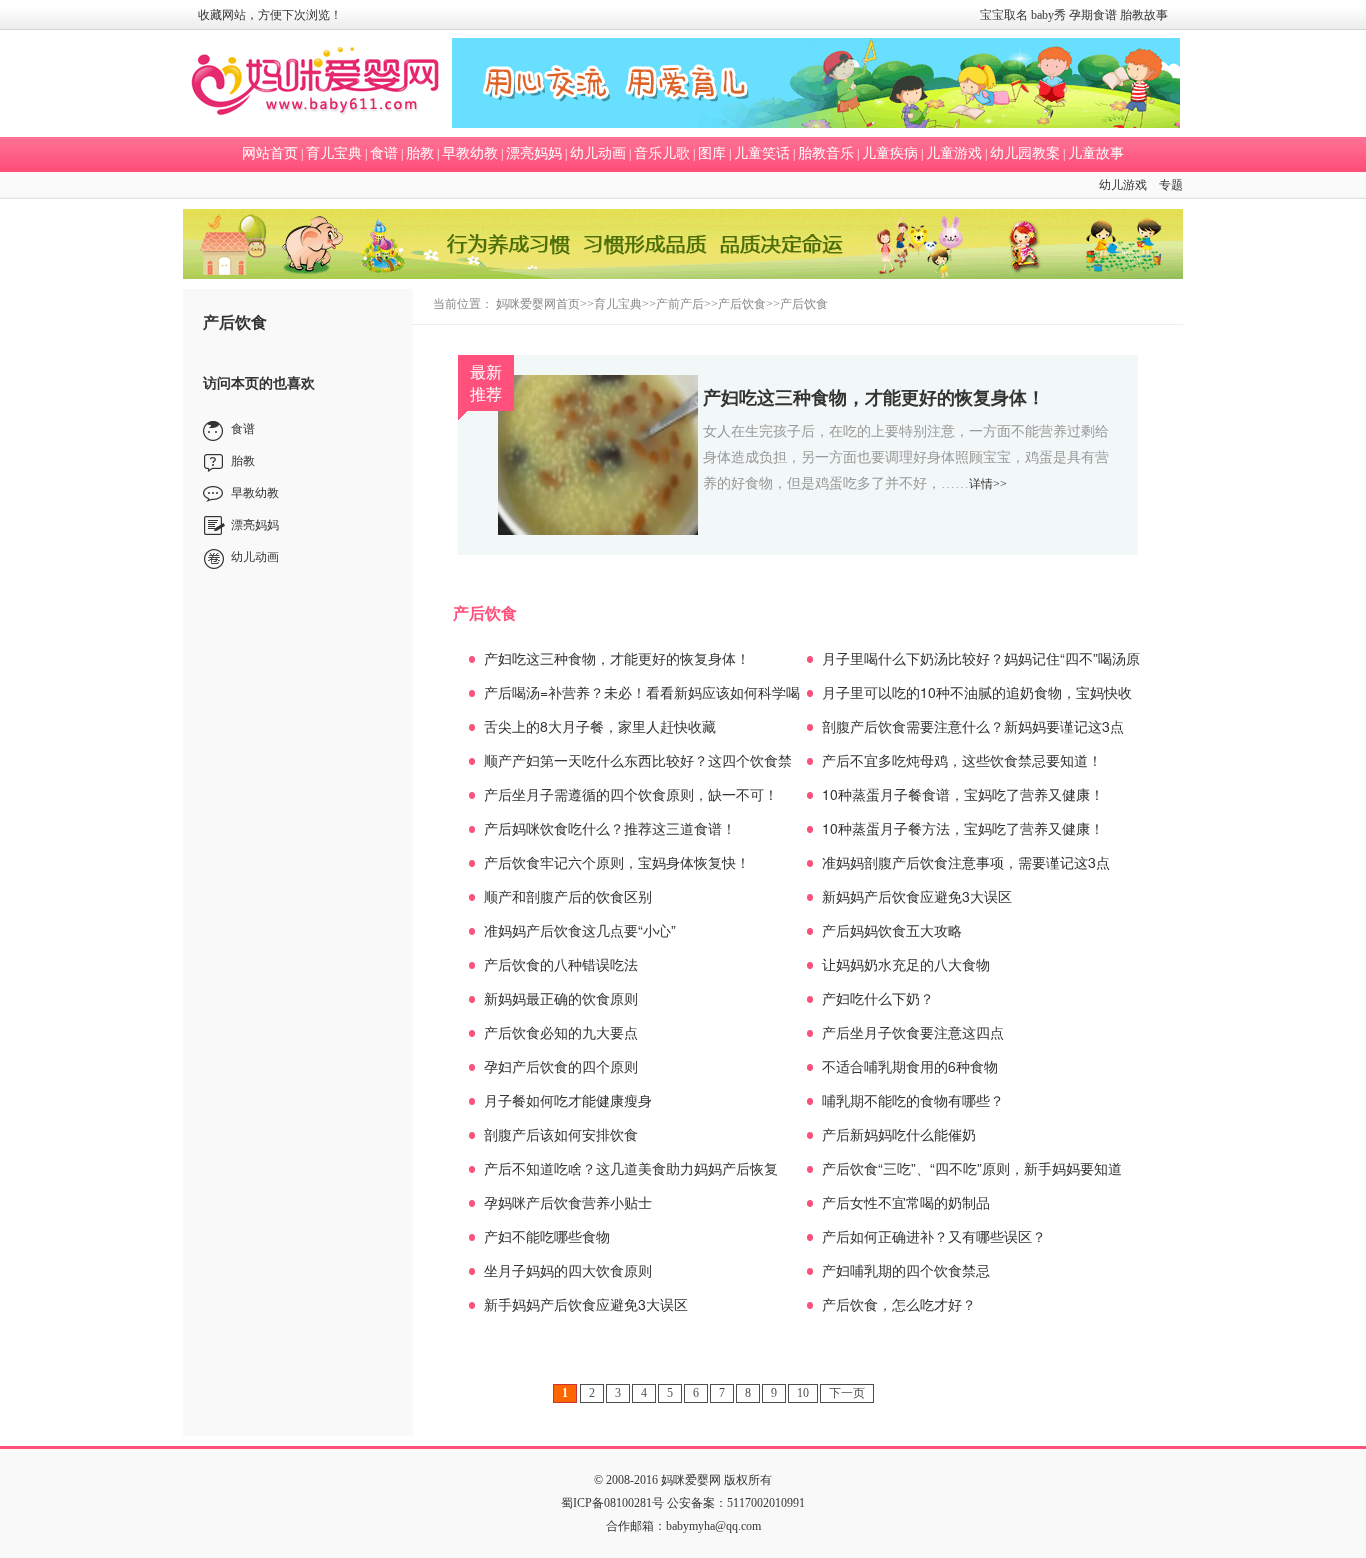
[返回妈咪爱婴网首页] (315, 83)
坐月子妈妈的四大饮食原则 (568, 1270)
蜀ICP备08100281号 (612, 1503)
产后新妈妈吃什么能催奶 (899, 1134)
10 (803, 1393)
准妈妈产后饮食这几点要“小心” (580, 930)
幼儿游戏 (1123, 185)
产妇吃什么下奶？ (878, 998)
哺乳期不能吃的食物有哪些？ (913, 1100)
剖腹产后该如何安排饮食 (561, 1134)
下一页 (847, 1393)
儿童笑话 (762, 153)
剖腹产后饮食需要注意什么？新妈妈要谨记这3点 (973, 726)
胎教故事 (1144, 15)
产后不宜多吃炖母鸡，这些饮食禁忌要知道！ (962, 760)
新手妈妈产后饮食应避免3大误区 (586, 1304)
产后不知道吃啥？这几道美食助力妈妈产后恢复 (631, 1168)
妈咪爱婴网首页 (538, 304)
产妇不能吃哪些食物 (547, 1236)
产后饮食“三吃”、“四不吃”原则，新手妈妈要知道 (972, 1168)
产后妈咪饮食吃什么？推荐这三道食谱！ (610, 828)
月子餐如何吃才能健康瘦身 (568, 1100)
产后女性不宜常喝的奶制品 (906, 1202)
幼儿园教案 (1025, 153)
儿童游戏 (954, 153)
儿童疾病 (890, 153)
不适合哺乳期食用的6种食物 (910, 1066)
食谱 (384, 153)
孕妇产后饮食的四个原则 (561, 1066)
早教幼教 (470, 153)
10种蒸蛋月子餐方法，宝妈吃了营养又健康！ (963, 828)
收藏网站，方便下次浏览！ (270, 15)
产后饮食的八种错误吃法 (561, 964)
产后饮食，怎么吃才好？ (899, 1304)
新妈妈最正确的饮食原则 (561, 998)
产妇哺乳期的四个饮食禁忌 (906, 1270)
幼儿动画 (598, 153)
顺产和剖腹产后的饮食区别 (568, 896)
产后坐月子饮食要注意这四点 (913, 1032)
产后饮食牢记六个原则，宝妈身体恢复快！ (617, 862)
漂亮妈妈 (534, 153)
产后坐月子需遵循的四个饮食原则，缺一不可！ (631, 794)
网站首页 (270, 153)
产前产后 (680, 304)
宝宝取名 (1004, 15)
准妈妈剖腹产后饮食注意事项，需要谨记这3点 (966, 862)
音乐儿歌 (662, 153)
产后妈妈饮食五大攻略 (892, 930)
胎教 (420, 153)
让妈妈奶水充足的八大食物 (906, 964)
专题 (1171, 185)
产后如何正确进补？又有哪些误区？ (934, 1236)
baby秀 (1048, 15)
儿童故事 (1096, 153)
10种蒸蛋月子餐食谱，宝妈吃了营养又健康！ (963, 794)
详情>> (988, 484)
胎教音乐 (826, 153)
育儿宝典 (334, 153)
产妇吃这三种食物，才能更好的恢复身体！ (874, 397)
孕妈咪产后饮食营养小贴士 (568, 1202)
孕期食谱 (1093, 15)
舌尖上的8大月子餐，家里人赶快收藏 (600, 726)
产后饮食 (742, 304)
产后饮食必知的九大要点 (561, 1032)
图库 (712, 153)
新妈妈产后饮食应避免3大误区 (917, 896)
